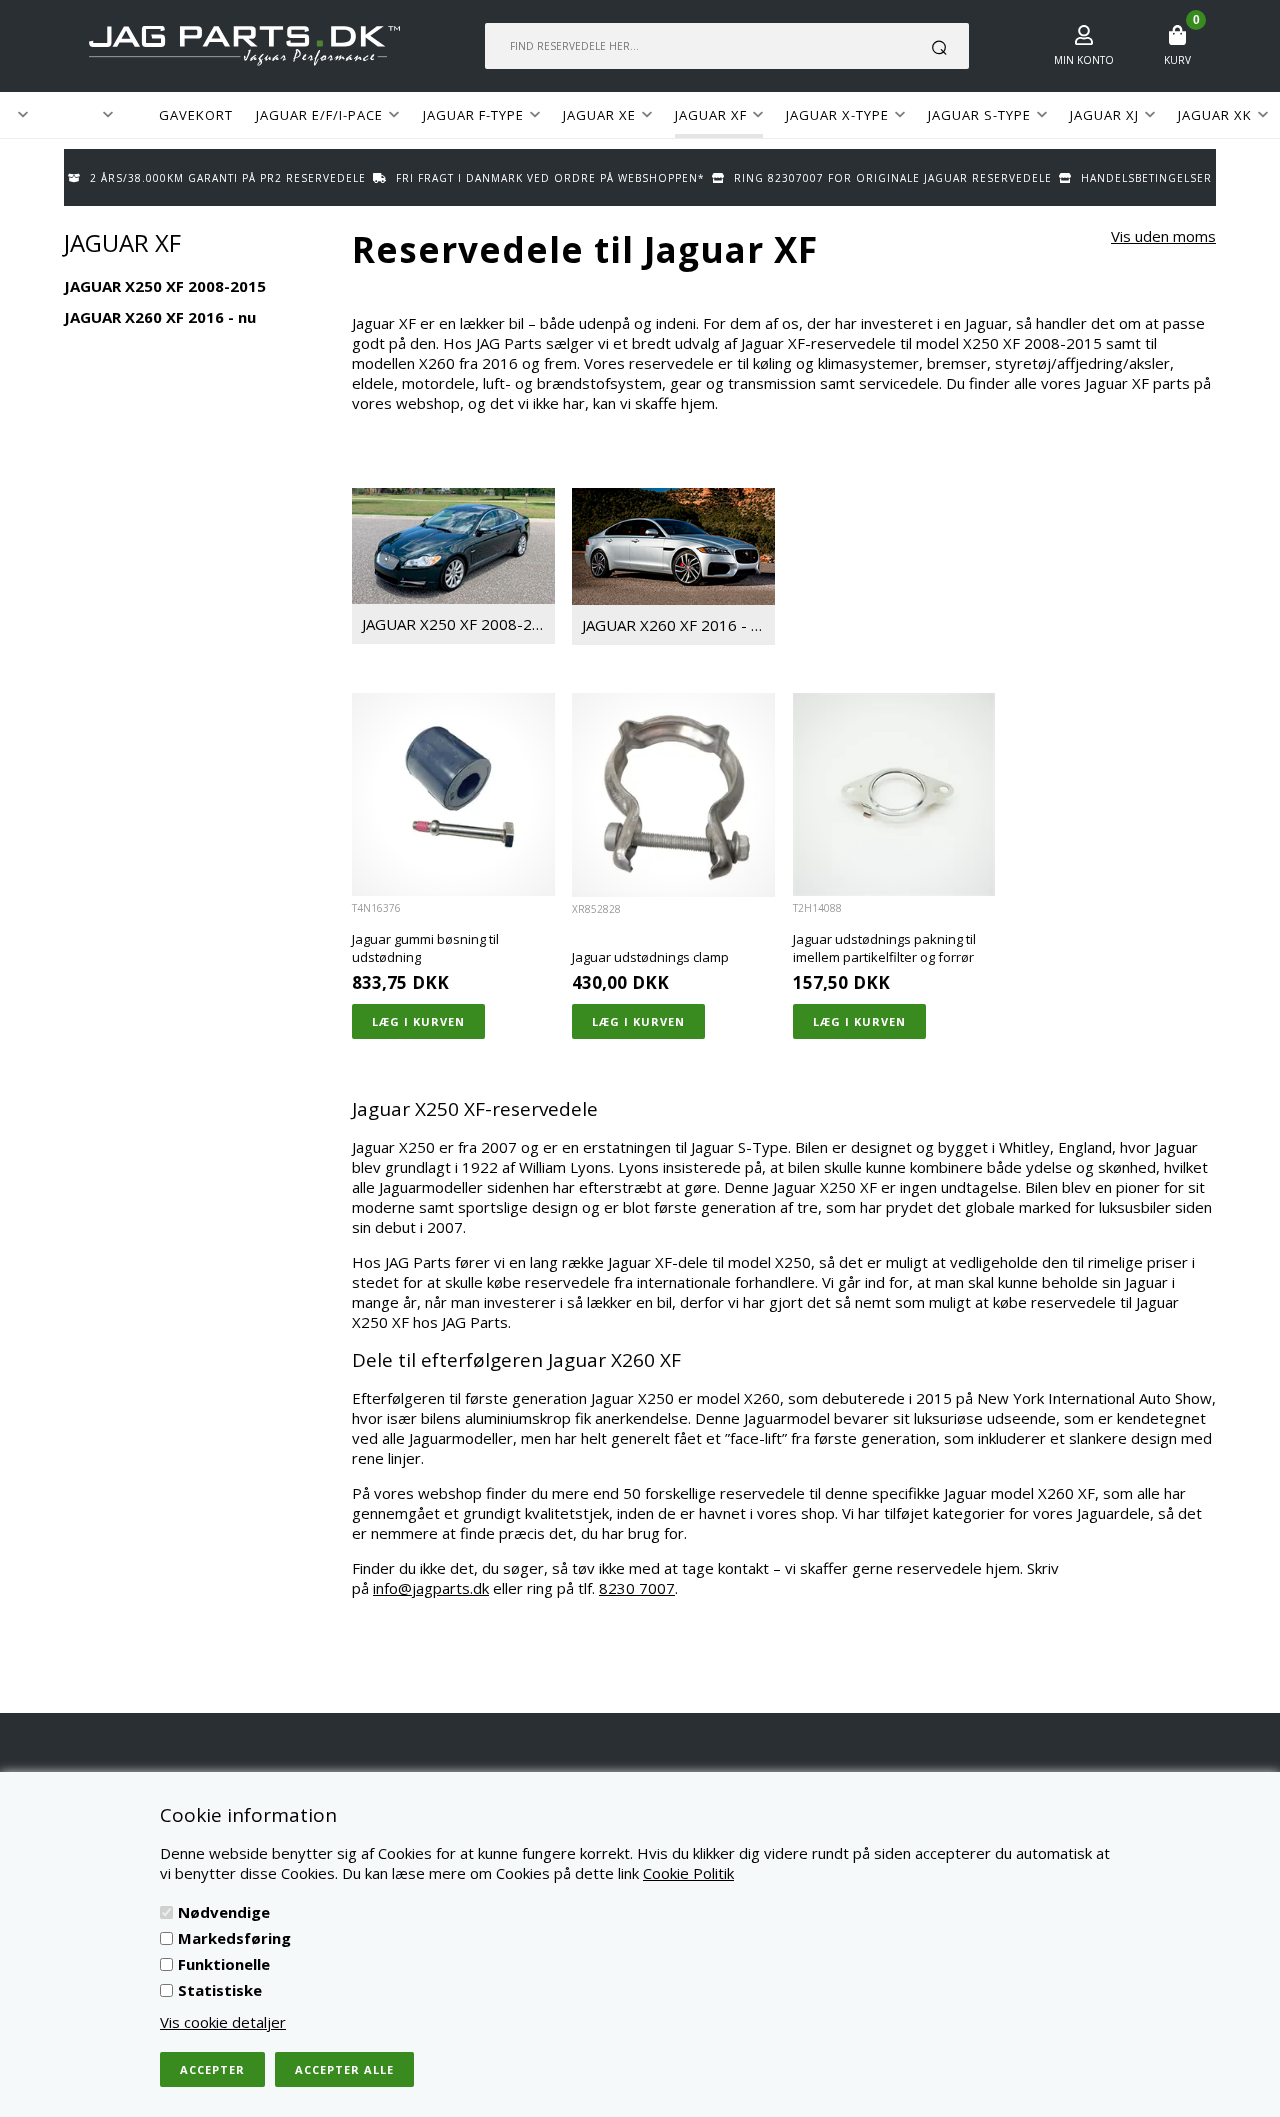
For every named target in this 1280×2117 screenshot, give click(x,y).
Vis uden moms (1163, 236)
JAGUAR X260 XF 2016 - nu (677, 625)
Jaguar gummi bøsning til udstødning (425, 948)
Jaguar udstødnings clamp (650, 957)
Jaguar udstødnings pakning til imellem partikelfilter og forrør (884, 948)
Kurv (1177, 60)
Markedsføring (234, 1938)
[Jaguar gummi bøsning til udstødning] (453, 794)
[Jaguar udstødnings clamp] (673, 795)
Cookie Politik (688, 1873)
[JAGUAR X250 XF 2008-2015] (453, 546)
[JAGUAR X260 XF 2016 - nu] (673, 546)
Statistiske (220, 1990)
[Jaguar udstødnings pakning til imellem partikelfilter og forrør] (894, 794)
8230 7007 (637, 1588)
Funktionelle (224, 1964)
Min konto (1084, 60)
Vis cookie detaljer (223, 2022)
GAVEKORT (196, 115)
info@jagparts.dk (431, 1588)
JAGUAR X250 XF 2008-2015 (458, 624)
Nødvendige (224, 1912)
